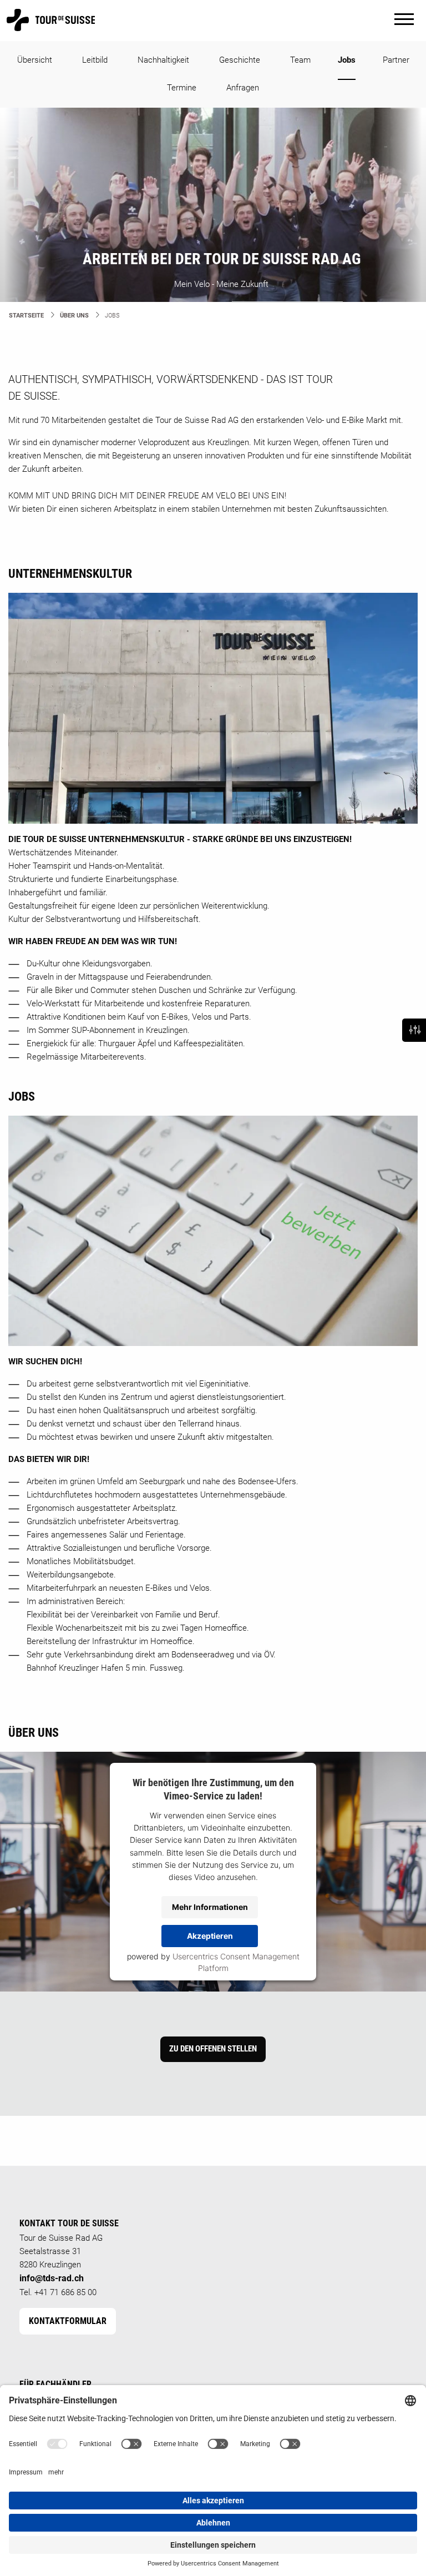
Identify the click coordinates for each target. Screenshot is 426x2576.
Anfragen (243, 88)
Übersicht (35, 60)
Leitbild (95, 60)
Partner (396, 60)
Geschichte (240, 60)
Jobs (347, 60)
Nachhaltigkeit (163, 60)
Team (300, 60)
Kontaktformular (68, 2321)
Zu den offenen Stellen (213, 2049)
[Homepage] (51, 26)
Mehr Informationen (210, 1907)
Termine (182, 88)
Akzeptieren (210, 1936)
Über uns (74, 316)
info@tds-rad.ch (52, 2278)
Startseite (26, 316)
